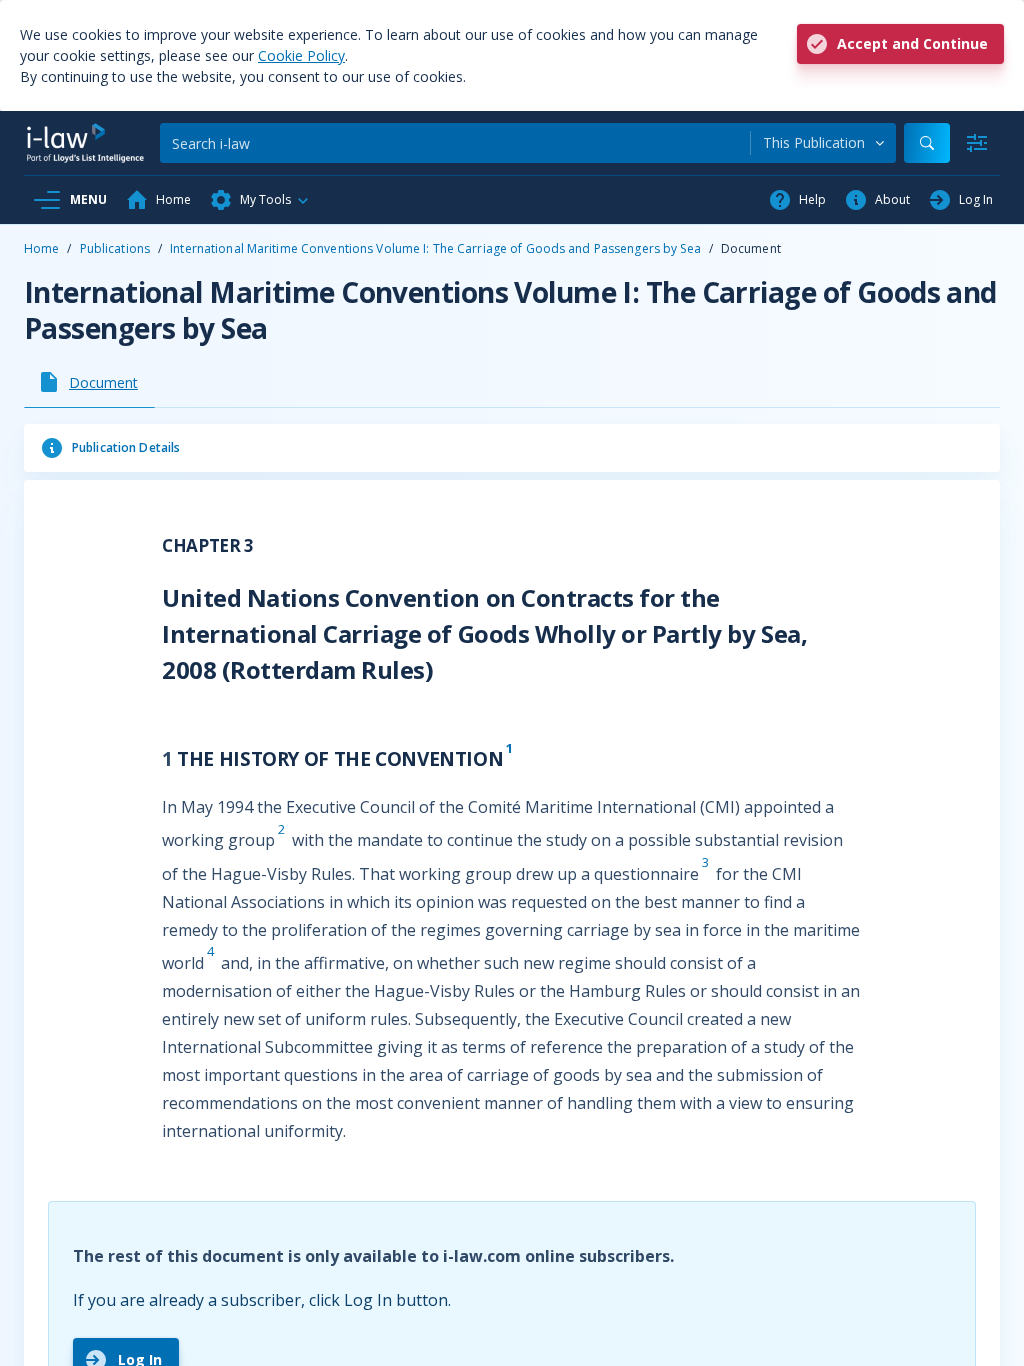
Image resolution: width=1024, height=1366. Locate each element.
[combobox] (823, 143)
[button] (260, 200)
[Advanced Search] (977, 143)
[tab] (89, 382)
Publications (115, 248)
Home (41, 248)
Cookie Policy (301, 55)
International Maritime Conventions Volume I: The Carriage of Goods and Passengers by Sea (435, 248)
